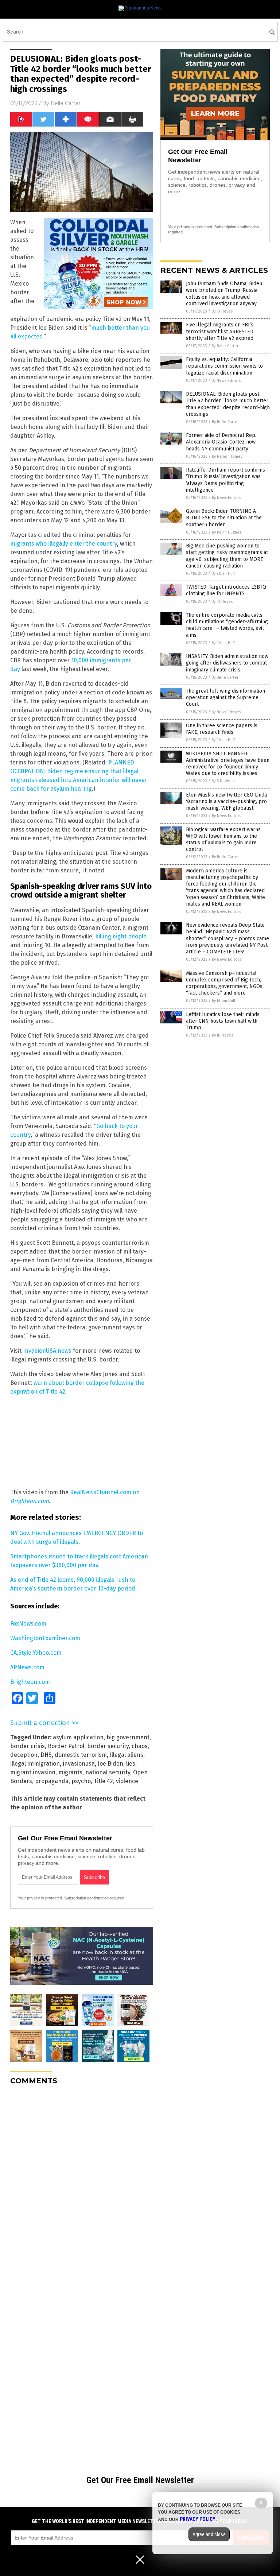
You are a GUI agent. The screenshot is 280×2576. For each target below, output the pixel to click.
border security (108, 1746)
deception (24, 1755)
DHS (46, 1755)
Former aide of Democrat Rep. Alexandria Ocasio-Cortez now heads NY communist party (221, 442)
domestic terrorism (81, 1755)
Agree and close (209, 2534)
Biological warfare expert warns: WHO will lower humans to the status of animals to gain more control (224, 840)
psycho (81, 1781)
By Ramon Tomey (227, 456)
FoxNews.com (28, 1624)
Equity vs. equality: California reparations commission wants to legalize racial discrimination (224, 366)
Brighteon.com (30, 1682)
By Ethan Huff (223, 574)
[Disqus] (82, 2182)
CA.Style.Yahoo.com (36, 1653)
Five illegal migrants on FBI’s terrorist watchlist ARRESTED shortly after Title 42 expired (220, 331)
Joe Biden (110, 1764)
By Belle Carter (225, 346)
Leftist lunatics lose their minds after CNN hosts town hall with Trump (223, 1021)
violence (127, 1781)
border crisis (28, 1746)
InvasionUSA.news (47, 1351)
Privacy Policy (198, 2519)
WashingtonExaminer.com (45, 1638)
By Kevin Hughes (227, 532)
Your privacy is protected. (40, 1898)
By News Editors (226, 381)
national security (108, 1772)
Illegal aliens (127, 1755)
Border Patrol (66, 1746)
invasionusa (79, 1764)
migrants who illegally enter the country (64, 544)
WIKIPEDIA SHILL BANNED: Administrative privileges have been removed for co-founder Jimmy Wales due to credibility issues (228, 764)
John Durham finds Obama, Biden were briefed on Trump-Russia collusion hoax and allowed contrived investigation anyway (224, 294)
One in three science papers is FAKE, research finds (222, 729)
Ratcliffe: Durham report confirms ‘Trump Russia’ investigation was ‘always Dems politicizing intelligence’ (225, 480)
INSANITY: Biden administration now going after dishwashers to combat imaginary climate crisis (227, 663)
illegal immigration (35, 1764)
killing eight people (121, 936)
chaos (140, 1746)
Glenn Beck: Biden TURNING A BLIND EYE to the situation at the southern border (224, 518)
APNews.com (27, 1667)
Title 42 (103, 1781)
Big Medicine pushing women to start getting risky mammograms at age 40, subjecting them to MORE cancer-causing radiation (227, 556)
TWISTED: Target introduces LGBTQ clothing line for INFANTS (226, 590)
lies (131, 1764)
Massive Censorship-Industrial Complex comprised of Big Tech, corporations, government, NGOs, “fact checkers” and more (225, 983)
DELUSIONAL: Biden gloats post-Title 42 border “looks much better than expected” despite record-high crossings (228, 404)
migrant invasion (33, 1772)
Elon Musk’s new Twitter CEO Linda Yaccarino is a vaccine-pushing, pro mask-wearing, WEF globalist (226, 801)
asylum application (78, 1737)
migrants (70, 1772)
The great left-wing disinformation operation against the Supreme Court (225, 698)
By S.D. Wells (223, 781)
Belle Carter (66, 103)
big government (128, 1737)
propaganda (52, 1781)
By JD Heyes (222, 311)
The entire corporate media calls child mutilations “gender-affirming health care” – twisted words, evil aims (227, 625)
